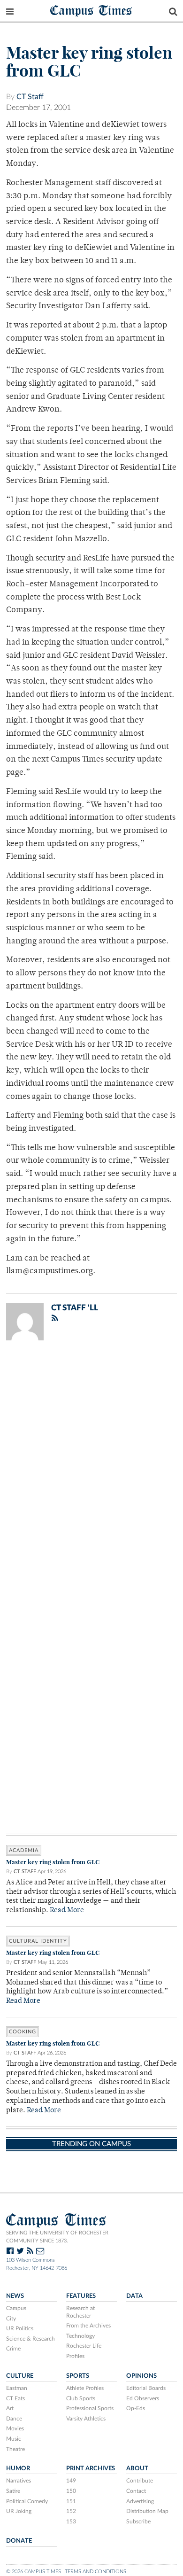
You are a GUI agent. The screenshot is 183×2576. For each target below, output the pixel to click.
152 (71, 2511)
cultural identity (38, 1941)
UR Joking (19, 2511)
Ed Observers (143, 2398)
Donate (19, 2541)
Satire (13, 2491)
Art (10, 2408)
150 (71, 2491)
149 (71, 2481)
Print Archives (91, 2468)
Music (14, 2439)
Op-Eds (136, 2408)
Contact (136, 2491)
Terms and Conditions (95, 2572)
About (137, 2468)
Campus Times (91, 10)
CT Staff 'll (75, 1308)
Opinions (141, 2376)
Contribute (140, 2481)
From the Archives (88, 2326)
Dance (14, 2419)
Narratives (19, 2481)
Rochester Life (84, 2346)
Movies (15, 2428)
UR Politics (20, 2328)
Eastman (17, 2388)
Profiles (75, 2356)
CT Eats (15, 2398)
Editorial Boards (146, 2388)
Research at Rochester (80, 2312)
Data (134, 2296)
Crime (13, 2349)
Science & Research (30, 2339)
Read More (67, 1911)
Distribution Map (147, 2511)
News (15, 2296)
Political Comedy (27, 2501)
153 (71, 2522)
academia (24, 1850)
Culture (20, 2376)
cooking (23, 2032)
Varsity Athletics (86, 2419)
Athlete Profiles (85, 2388)
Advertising (140, 2501)
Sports (78, 2376)
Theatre (15, 2449)
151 (71, 2501)
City (11, 2319)
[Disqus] (91, 1470)
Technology (80, 2336)
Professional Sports (90, 2408)
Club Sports (81, 2398)
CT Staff (30, 97)
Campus (16, 2308)
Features (81, 2296)
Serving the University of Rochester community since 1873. (57, 2237)
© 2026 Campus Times (34, 2572)
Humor (18, 2468)
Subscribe (138, 2522)
